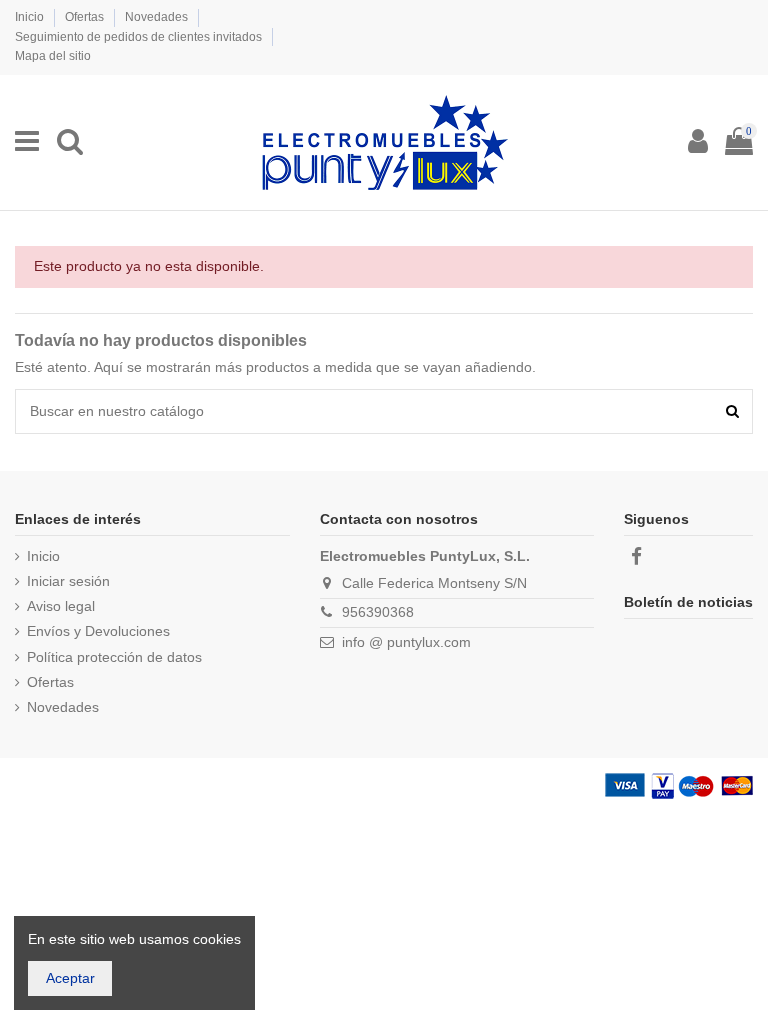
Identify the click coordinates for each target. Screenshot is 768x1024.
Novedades (158, 17)
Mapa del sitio (53, 56)
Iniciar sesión (68, 581)
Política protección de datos (114, 657)
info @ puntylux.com (406, 642)
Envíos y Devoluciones (98, 631)
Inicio (31, 17)
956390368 (378, 612)
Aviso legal (61, 606)
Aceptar (70, 978)
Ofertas (86, 17)
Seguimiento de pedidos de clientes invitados (140, 37)
